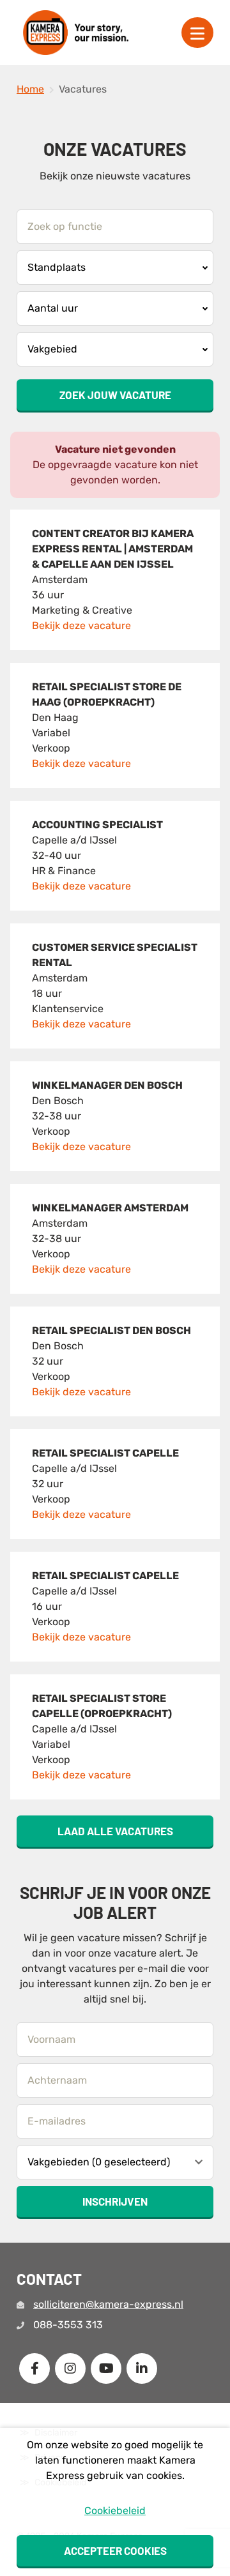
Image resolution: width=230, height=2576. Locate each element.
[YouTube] (106, 2368)
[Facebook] (34, 2368)
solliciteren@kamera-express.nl (108, 2304)
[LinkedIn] (142, 2368)
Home (30, 89)
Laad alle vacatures (115, 1831)
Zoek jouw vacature (115, 395)
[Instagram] (70, 2368)
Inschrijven (115, 2201)
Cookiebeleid (115, 2511)
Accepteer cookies (115, 2550)
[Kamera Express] (76, 33)
